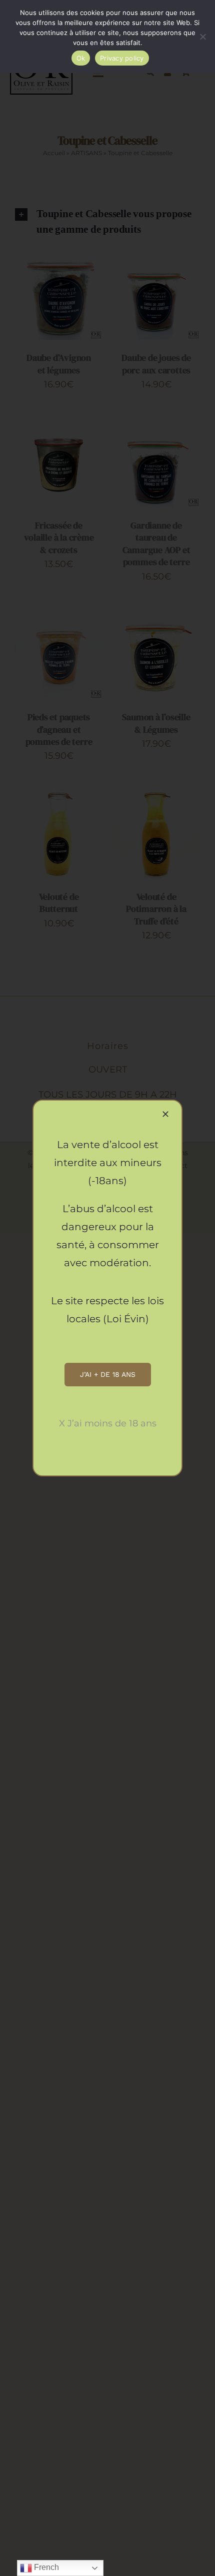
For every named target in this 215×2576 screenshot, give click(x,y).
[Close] (165, 1114)
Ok (81, 58)
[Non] (202, 37)
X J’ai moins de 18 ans (108, 1423)
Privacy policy (122, 58)
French (45, 2567)
